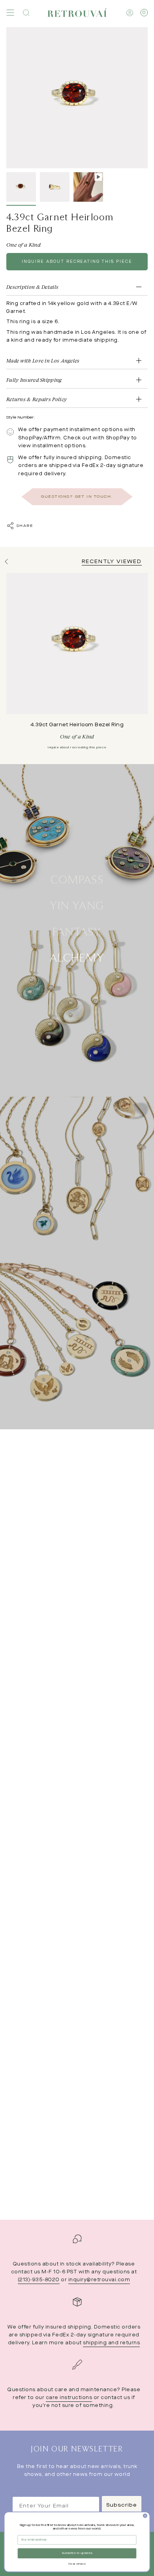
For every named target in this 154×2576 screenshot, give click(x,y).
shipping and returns (111, 2343)
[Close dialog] (145, 2516)
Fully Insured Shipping (34, 380)
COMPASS (77, 879)
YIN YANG (77, 905)
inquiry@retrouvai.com (99, 2280)
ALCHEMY (77, 957)
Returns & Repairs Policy (37, 399)
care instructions (69, 2398)
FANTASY (77, 931)
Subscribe (122, 2505)
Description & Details (32, 287)
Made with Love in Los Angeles (43, 361)
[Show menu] (10, 13)
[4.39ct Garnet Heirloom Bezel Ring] (77, 644)
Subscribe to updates (77, 2554)
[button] (26, 13)
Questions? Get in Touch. (77, 497)
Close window (77, 2564)
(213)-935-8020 (39, 2280)
